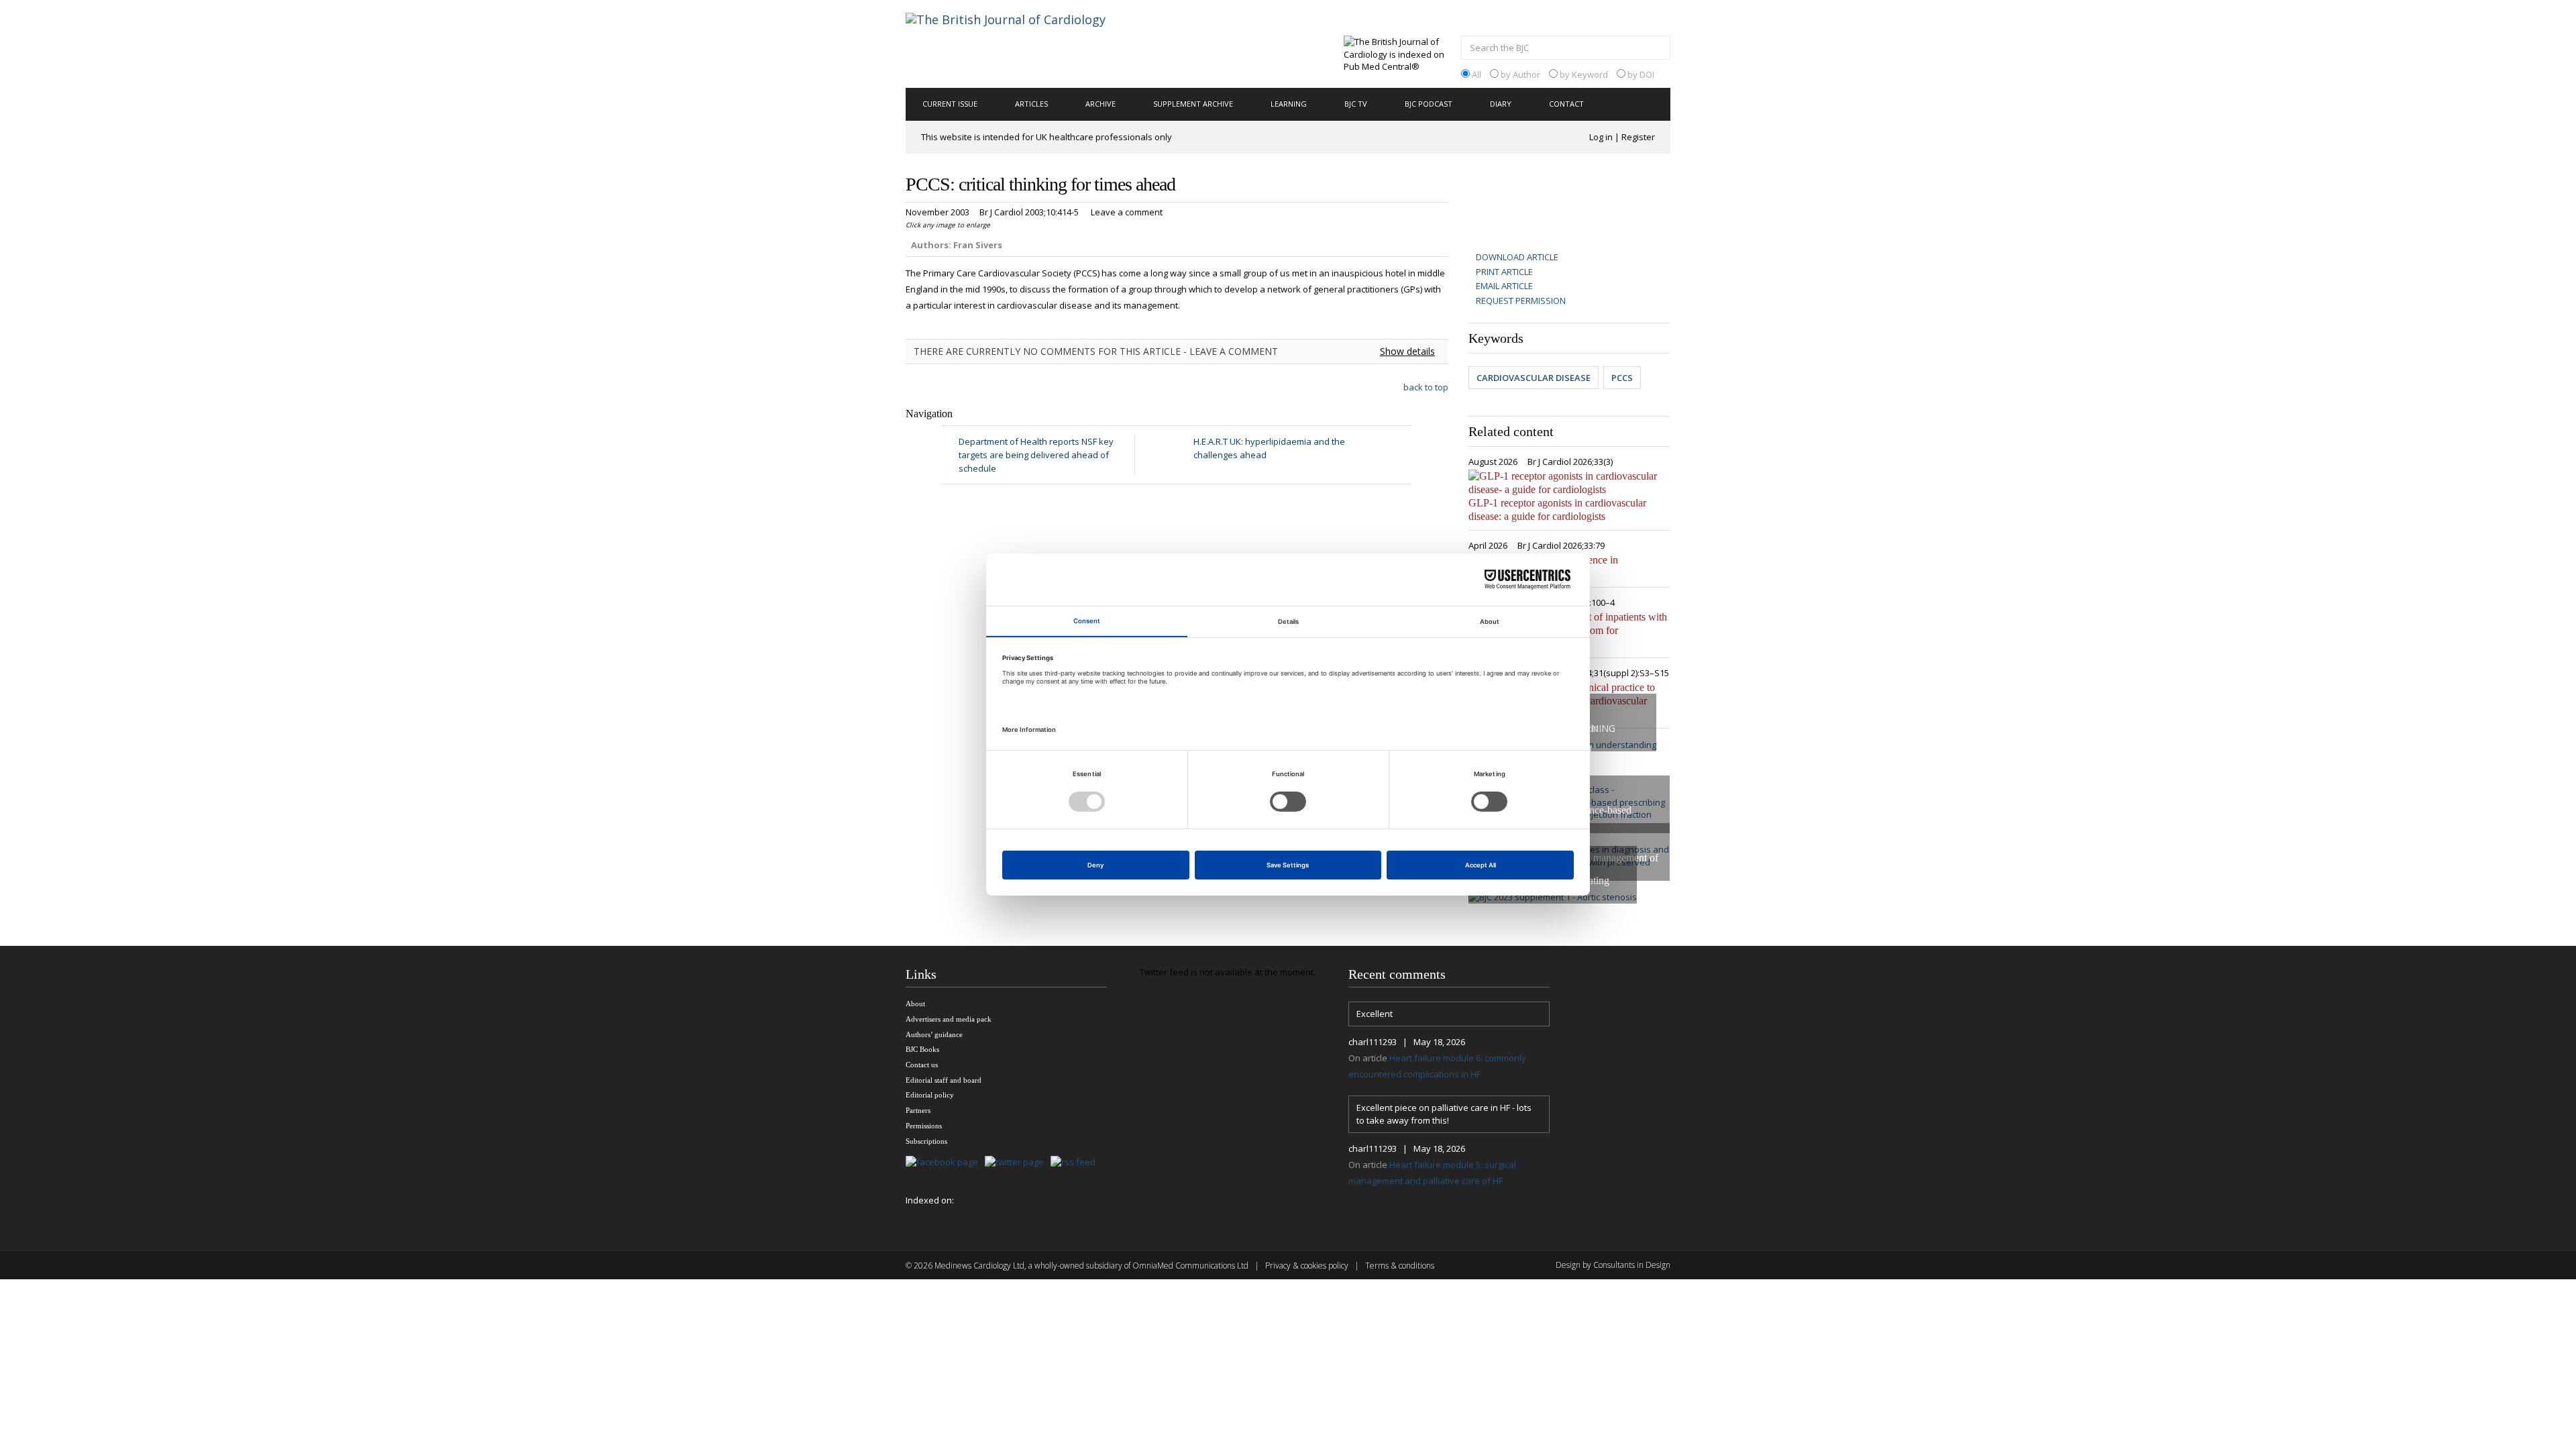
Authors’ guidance (934, 1034)
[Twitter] (1018, 1162)
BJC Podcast (1429, 104)
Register (1638, 137)
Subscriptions (926, 1141)
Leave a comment (1127, 212)
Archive (1101, 104)
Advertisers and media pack (949, 1019)
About (915, 1004)
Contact (1566, 104)
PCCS (1622, 378)
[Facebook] (945, 1162)
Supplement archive (1193, 104)
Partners (918, 1110)
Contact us (922, 1065)
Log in (1601, 137)
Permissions (924, 1126)
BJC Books (922, 1049)
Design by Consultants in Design (1613, 1265)
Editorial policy (930, 1095)
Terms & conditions (1400, 1266)
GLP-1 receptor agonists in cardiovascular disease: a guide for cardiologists (1557, 509)
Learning (1289, 104)
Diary (1501, 104)
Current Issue (950, 104)
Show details (1407, 351)
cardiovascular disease (1534, 378)
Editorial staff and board (944, 1080)
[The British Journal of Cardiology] (1022, 43)
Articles (1031, 104)
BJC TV (1356, 104)
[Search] (1657, 49)
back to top (1426, 387)
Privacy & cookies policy (1307, 1266)
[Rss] (1076, 1162)
